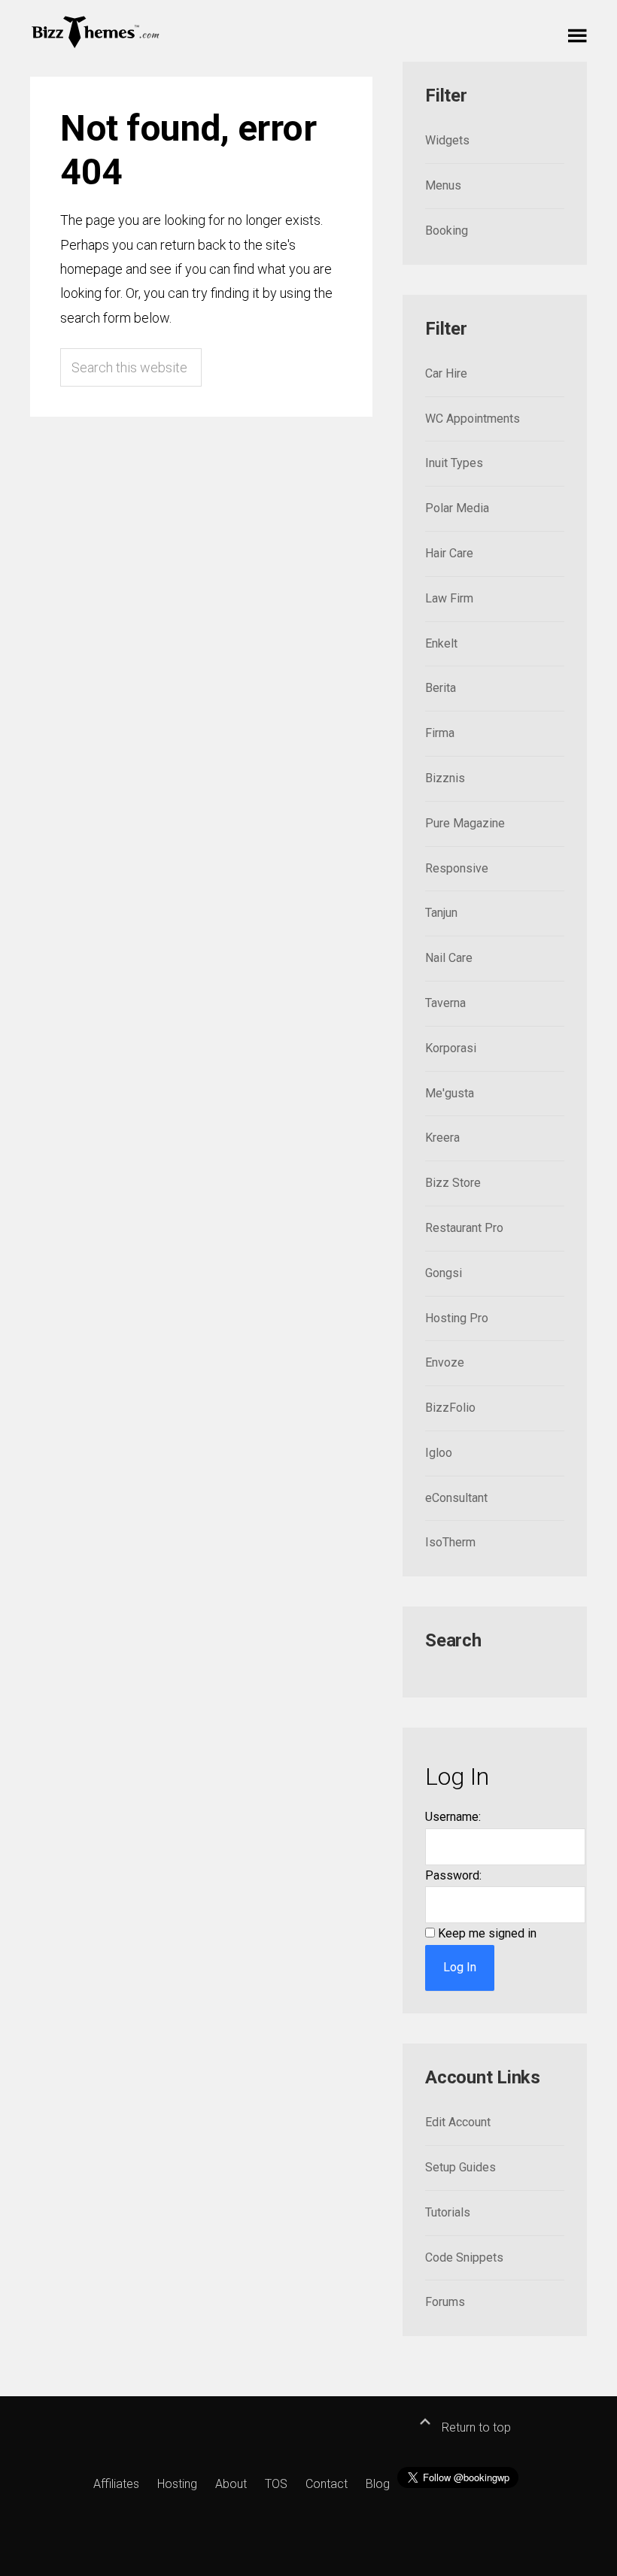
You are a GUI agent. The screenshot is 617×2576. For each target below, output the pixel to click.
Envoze (445, 1362)
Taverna (445, 1003)
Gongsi (444, 1273)
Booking (447, 231)
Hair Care (449, 553)
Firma (440, 733)
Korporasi (451, 1048)
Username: (453, 1817)
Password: (453, 1875)
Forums (445, 2302)
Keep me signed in (487, 1933)
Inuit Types (454, 463)
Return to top (475, 2427)
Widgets (447, 140)
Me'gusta (450, 1093)
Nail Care (449, 958)
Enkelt (441, 643)
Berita (441, 688)
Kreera (442, 1138)
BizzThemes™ (96, 31)
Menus (443, 185)
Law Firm (449, 598)
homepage (91, 269)
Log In (460, 1967)
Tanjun (441, 913)
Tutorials (448, 2212)
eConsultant (456, 1498)
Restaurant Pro (464, 1228)
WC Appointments (473, 419)
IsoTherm (450, 1542)
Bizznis (445, 778)
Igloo (439, 1453)
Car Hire (446, 373)
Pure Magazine (465, 823)
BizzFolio (450, 1408)
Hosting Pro (457, 1318)
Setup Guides (460, 2167)
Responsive (457, 868)
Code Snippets (464, 2257)
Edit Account (458, 2122)
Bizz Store (453, 1183)
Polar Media (457, 508)
